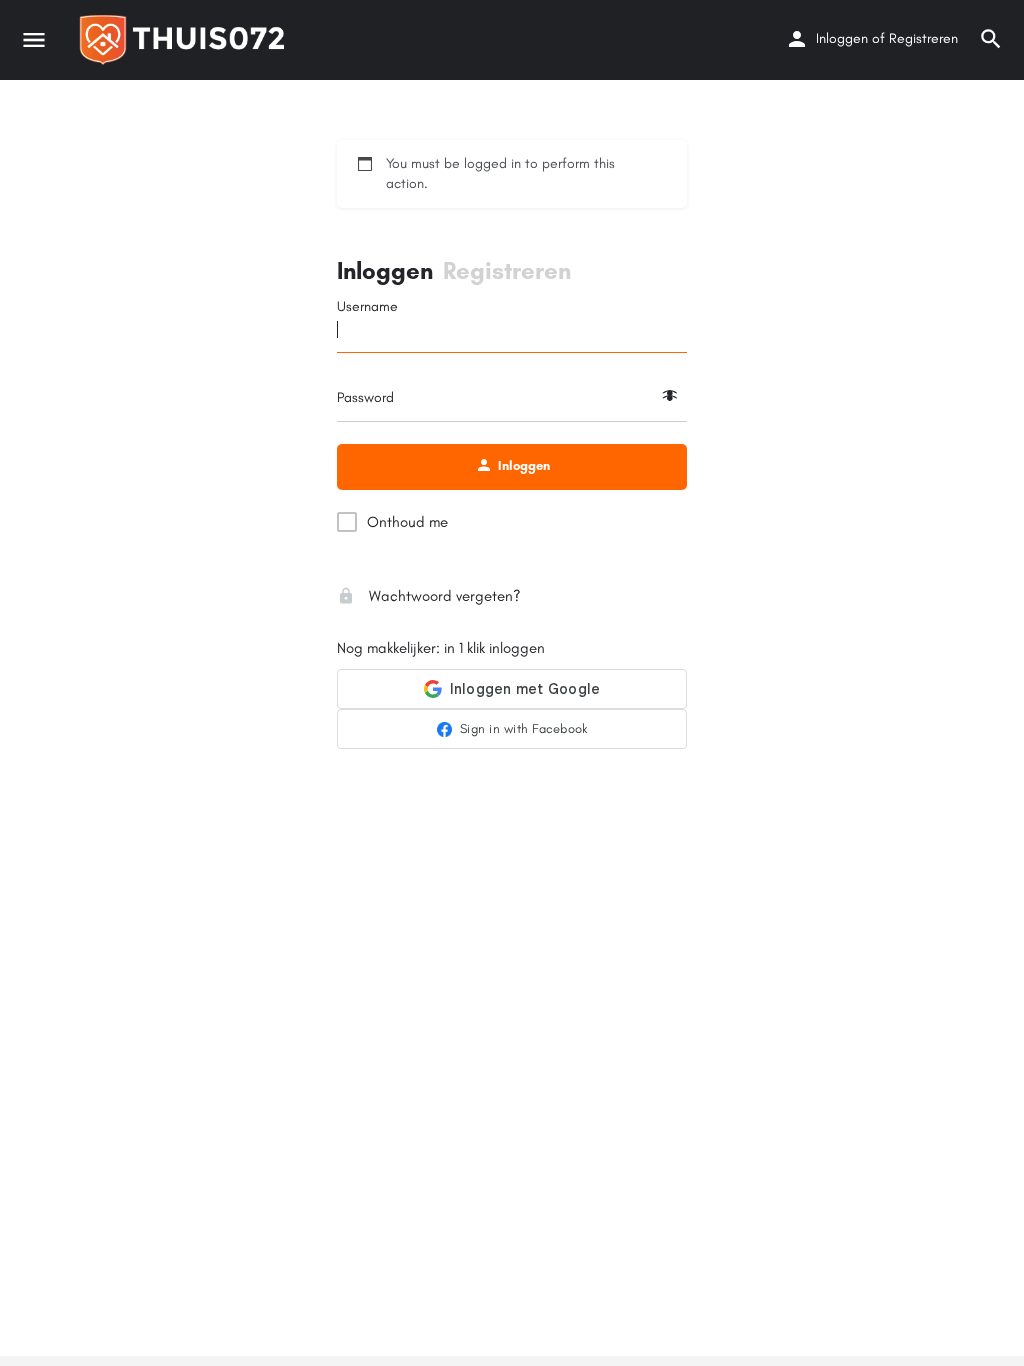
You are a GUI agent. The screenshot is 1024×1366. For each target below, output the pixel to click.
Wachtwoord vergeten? (443, 596)
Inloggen (842, 38)
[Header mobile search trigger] (991, 39)
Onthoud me (407, 522)
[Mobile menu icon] (34, 40)
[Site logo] (187, 40)
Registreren (923, 38)
